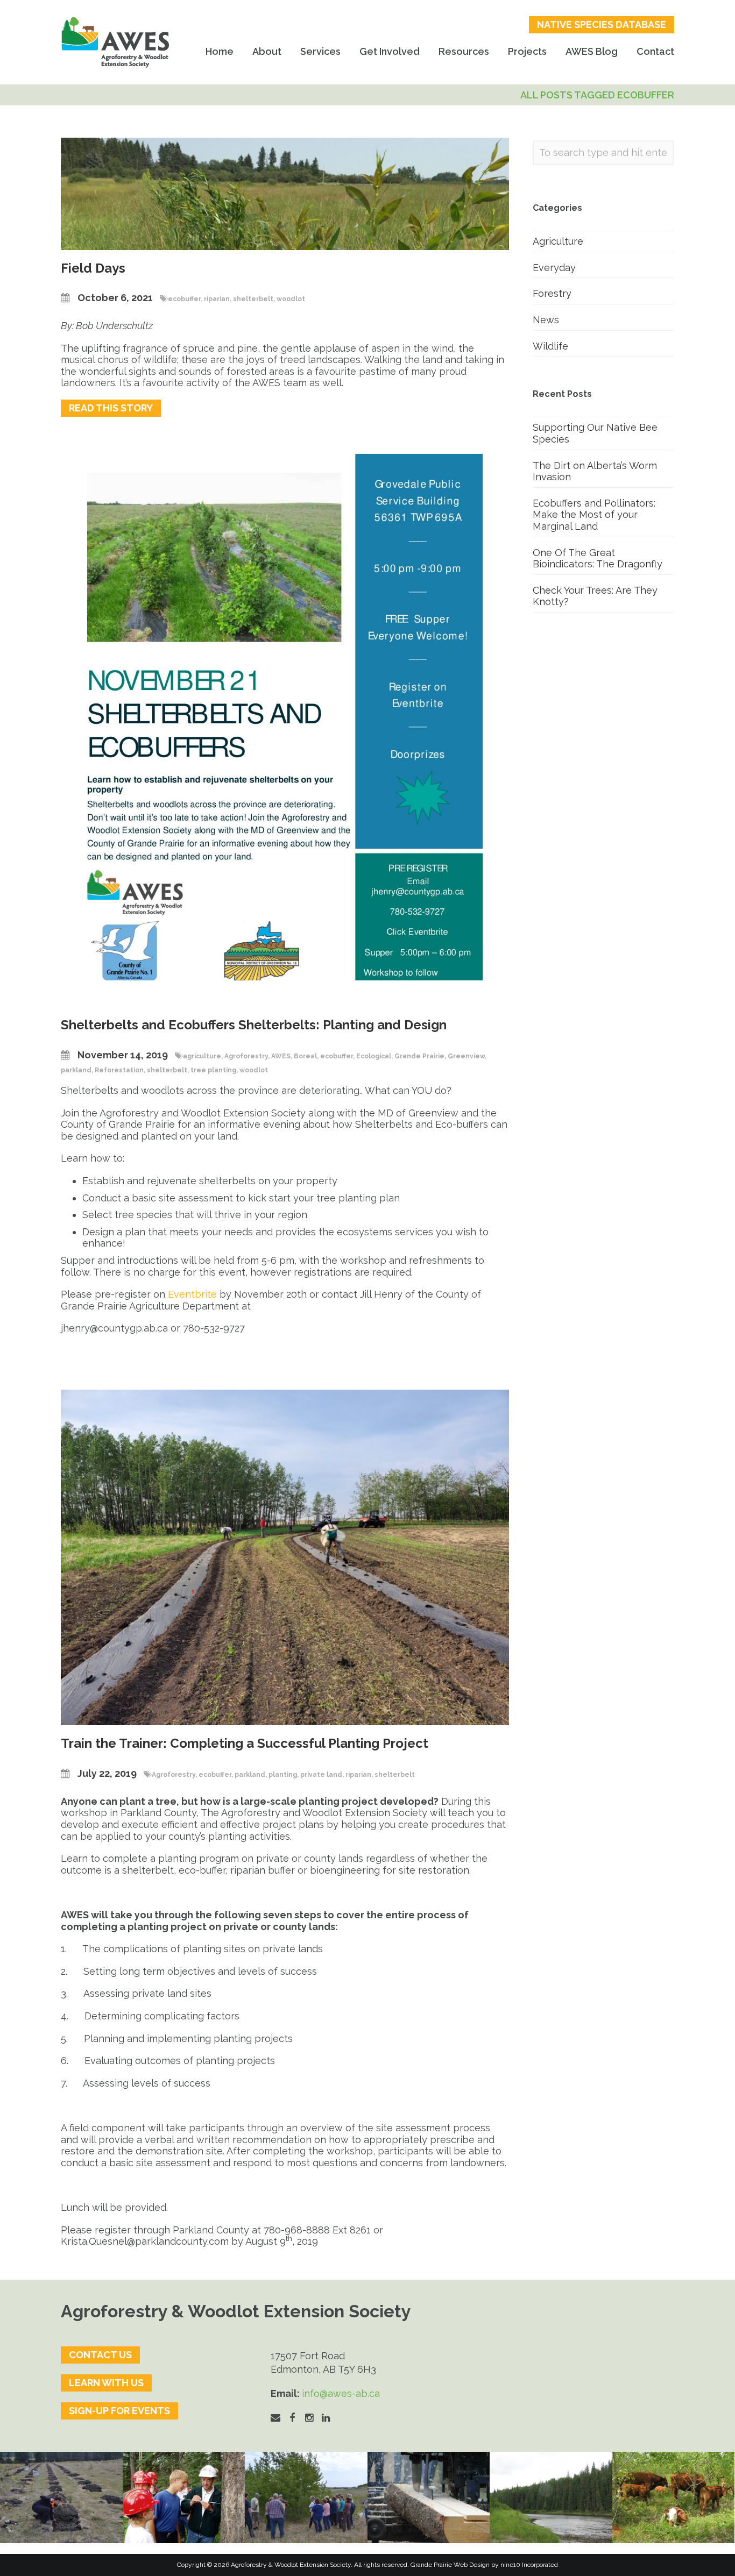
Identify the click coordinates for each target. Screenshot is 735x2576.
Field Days (93, 268)
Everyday (554, 268)
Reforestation (119, 1070)
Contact (655, 51)
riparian (217, 299)
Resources (464, 51)
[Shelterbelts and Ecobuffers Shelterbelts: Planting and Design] (285, 716)
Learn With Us (106, 2383)
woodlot (291, 299)
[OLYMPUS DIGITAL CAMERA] (184, 2498)
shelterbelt (253, 299)
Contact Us (100, 2355)
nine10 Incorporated (529, 2565)
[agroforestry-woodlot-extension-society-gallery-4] (674, 2498)
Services (320, 51)
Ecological (374, 1056)
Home (220, 51)
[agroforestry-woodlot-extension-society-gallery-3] (551, 2498)
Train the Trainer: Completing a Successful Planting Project (245, 1743)
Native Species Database (602, 24)
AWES (281, 1056)
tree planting (213, 1070)
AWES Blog (592, 51)
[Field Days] (285, 193)
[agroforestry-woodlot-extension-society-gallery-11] (61, 2498)
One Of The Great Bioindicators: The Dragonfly (598, 558)
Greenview (466, 1056)
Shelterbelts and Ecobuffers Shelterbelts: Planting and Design (254, 1025)
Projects (527, 51)
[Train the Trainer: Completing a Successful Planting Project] (285, 1557)
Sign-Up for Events (119, 2411)
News (546, 320)
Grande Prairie (419, 1056)
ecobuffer (184, 299)
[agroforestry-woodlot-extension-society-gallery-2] (429, 2498)
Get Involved (390, 51)
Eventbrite (192, 1294)
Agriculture (558, 241)
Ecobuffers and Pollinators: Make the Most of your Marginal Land (594, 515)
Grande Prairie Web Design (450, 2565)
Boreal (305, 1056)
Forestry (552, 293)
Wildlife (550, 346)
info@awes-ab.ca (341, 2393)
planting (283, 1775)
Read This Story (111, 408)
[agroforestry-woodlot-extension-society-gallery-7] (306, 2498)
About (267, 51)
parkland (76, 1070)
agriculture (202, 1056)
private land (321, 1775)
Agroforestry (246, 1056)
